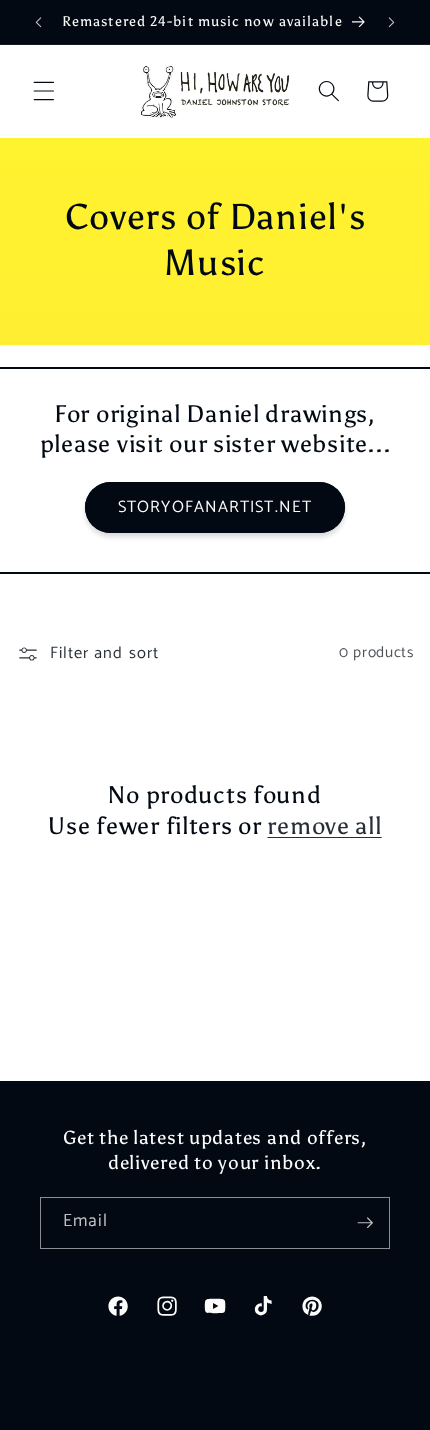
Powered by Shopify (285, 1412)
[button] (44, 91)
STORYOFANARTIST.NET (215, 507)
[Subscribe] (365, 1223)
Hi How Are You (182, 1412)
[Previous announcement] (39, 22)
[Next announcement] (392, 22)
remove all (324, 825)
